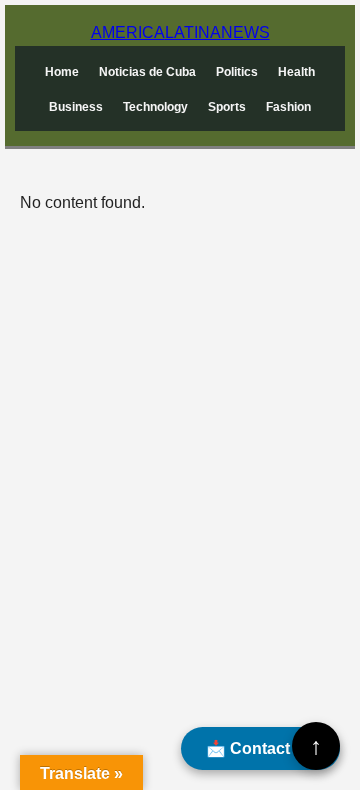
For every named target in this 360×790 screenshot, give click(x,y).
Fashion (288, 107)
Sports (227, 107)
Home (62, 72)
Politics (237, 72)
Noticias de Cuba (147, 72)
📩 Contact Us (260, 748)
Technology (155, 107)
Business (76, 107)
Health (296, 72)
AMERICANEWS (180, 32)
